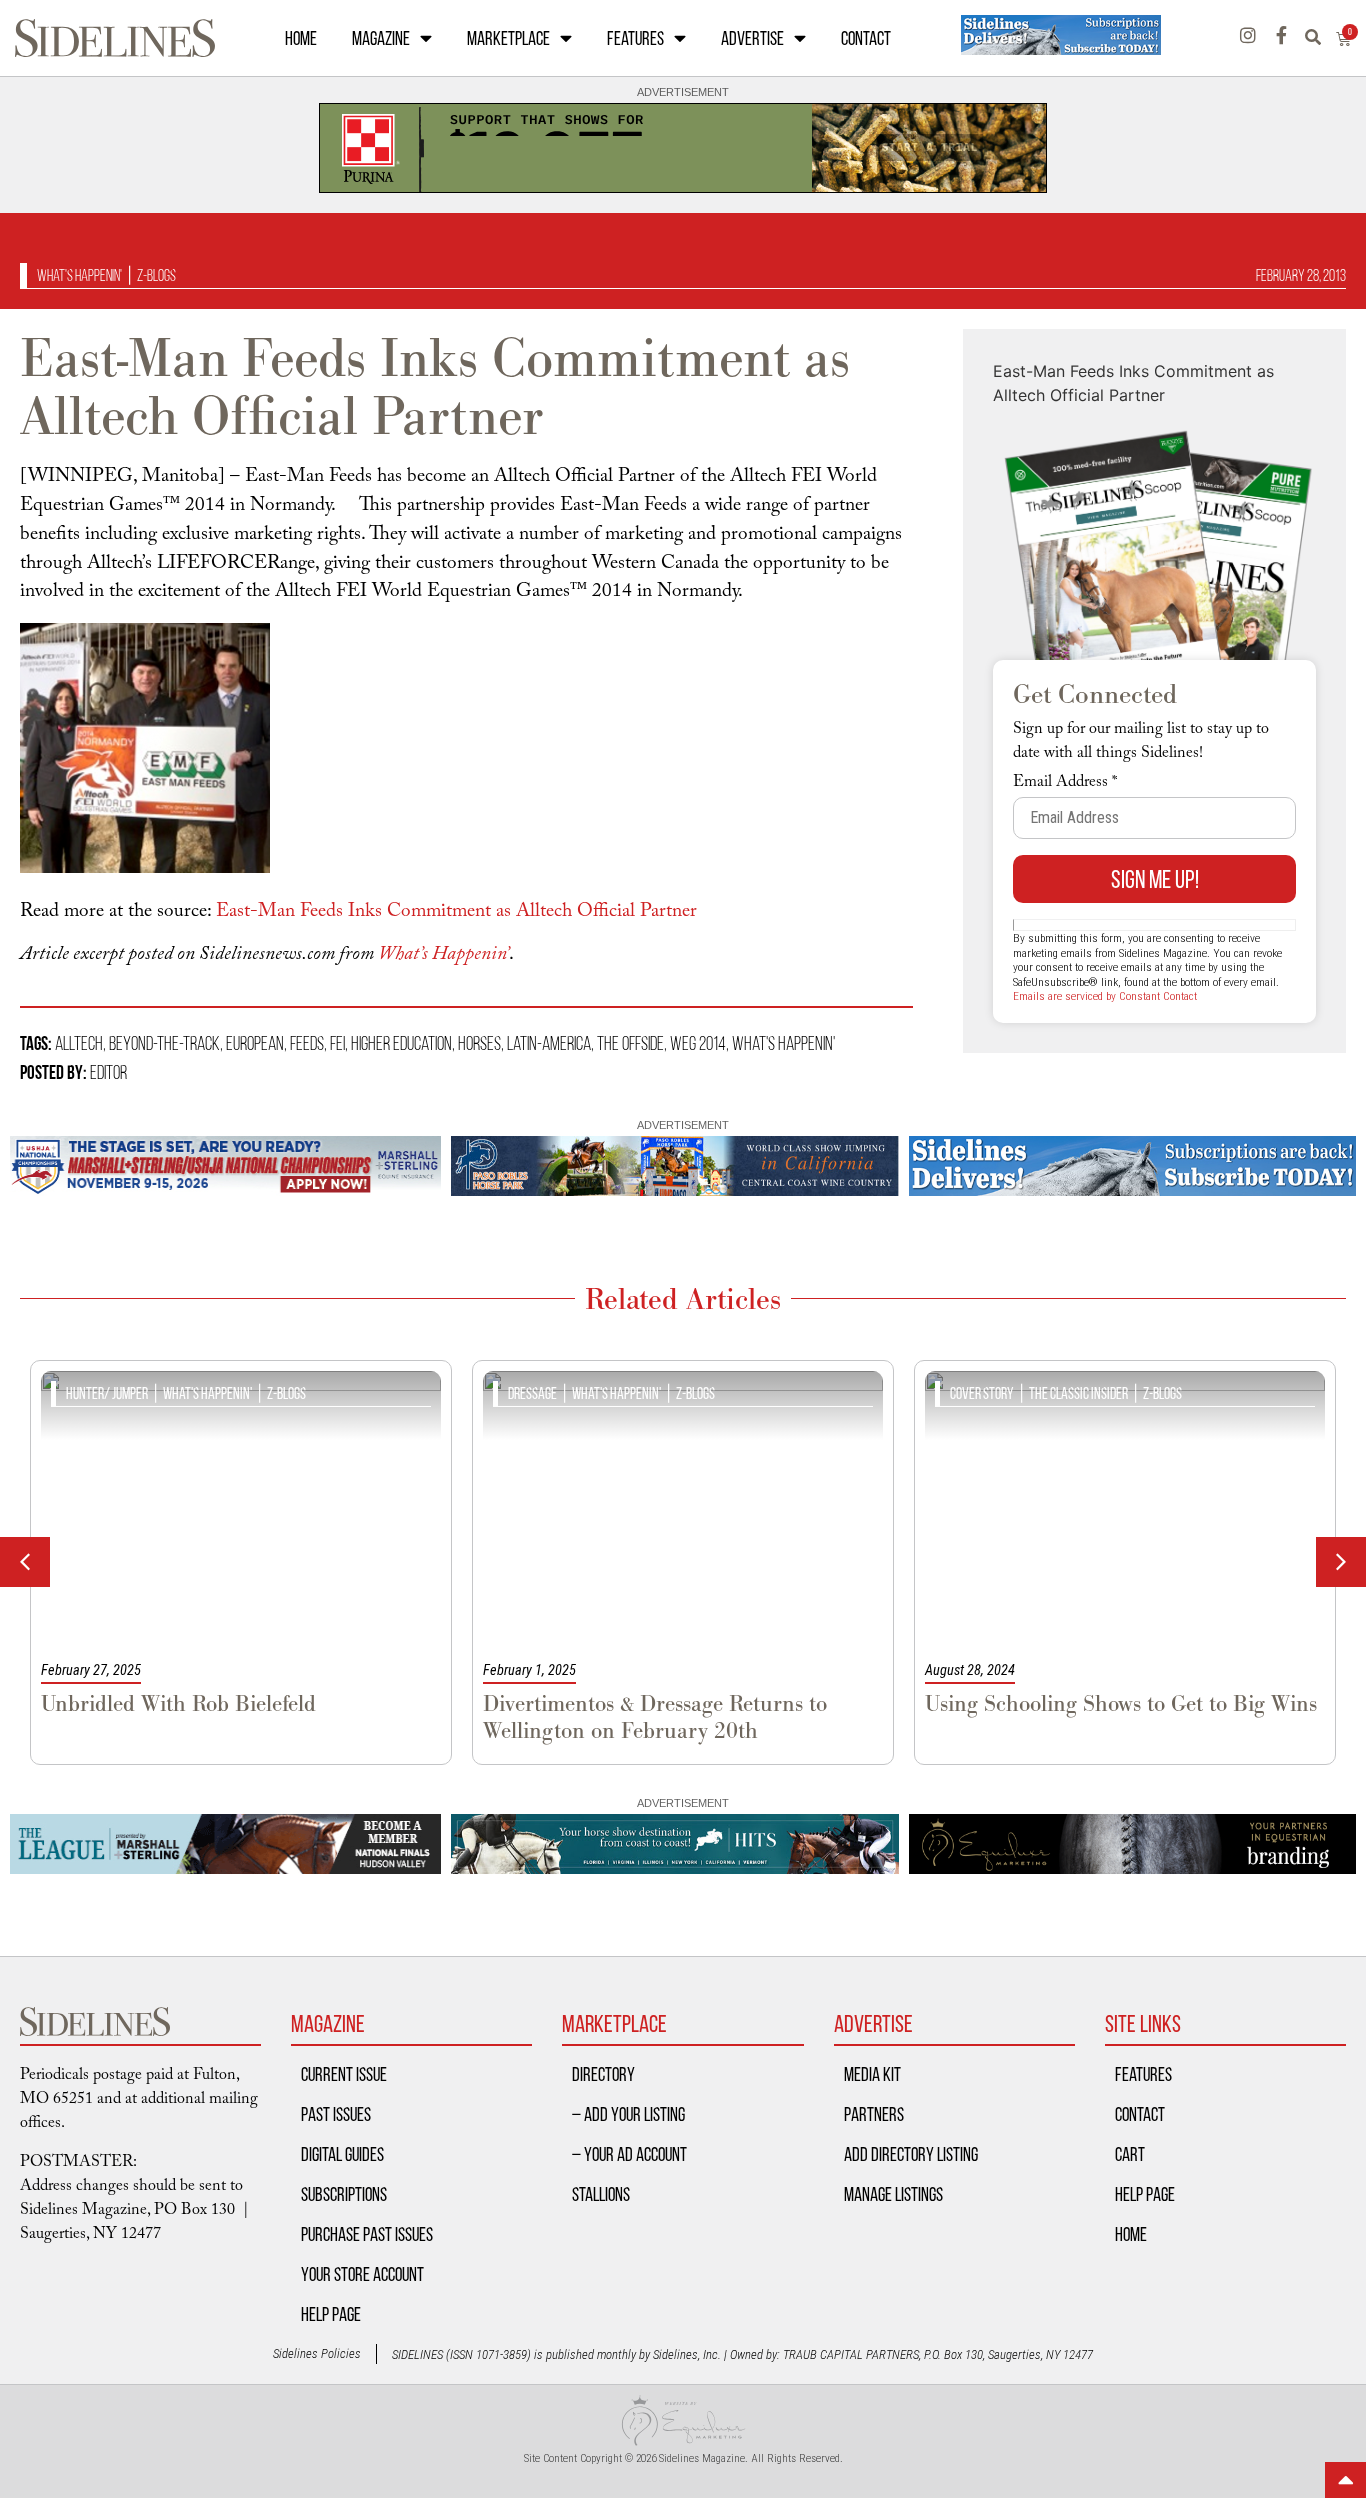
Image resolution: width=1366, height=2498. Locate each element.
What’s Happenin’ (443, 956)
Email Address (1065, 784)
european (255, 1043)
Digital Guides (342, 2154)
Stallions (601, 2194)
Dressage (532, 1393)
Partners (874, 2114)
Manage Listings (893, 2194)
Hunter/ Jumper (107, 1393)
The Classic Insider (1078, 1393)
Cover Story (982, 1393)
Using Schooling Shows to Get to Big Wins (1121, 1703)
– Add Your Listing (628, 2114)
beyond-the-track (164, 1043)
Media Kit (872, 2074)
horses (479, 1043)
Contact (866, 38)
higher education (401, 1043)
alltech (79, 1043)
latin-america (549, 1043)
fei (337, 1043)
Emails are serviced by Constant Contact (1105, 996)
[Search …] (1320, 38)
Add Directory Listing (911, 2154)
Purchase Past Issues (367, 2234)
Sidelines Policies (317, 2353)
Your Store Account (362, 2274)
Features (635, 38)
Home (301, 38)
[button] (1341, 1562)
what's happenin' (783, 1043)
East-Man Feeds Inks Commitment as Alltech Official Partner (456, 913)
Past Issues (336, 2114)
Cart (1130, 2154)
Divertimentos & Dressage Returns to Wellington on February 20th (655, 1717)
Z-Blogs (156, 275)
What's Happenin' (79, 275)
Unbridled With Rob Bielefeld (178, 1703)
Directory (603, 2074)
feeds (307, 1043)
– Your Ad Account (629, 2154)
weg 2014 (698, 1043)
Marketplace (508, 38)
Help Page (331, 2314)
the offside (630, 1043)
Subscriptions (344, 2194)
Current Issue (344, 2074)
